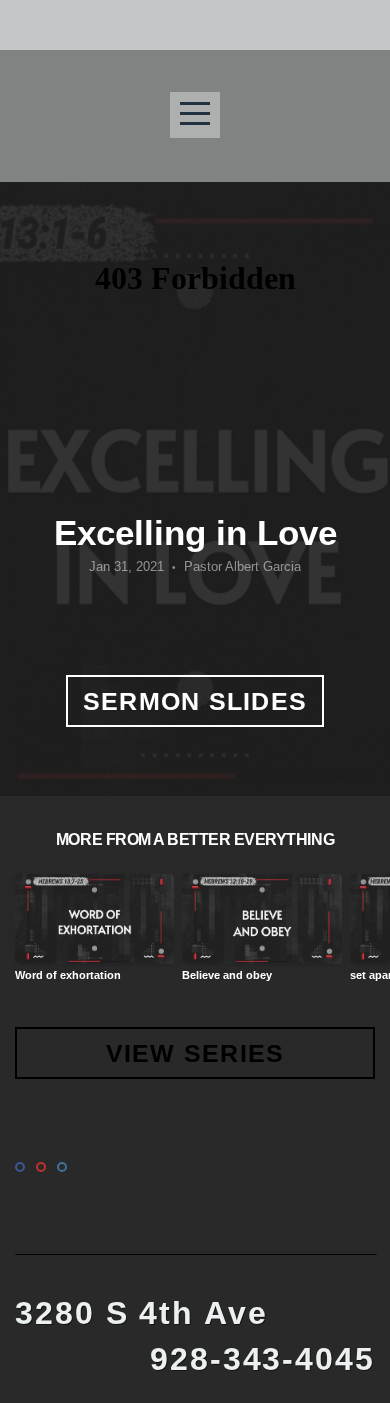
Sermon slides (195, 701)
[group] (94, 935)
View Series (195, 1053)
